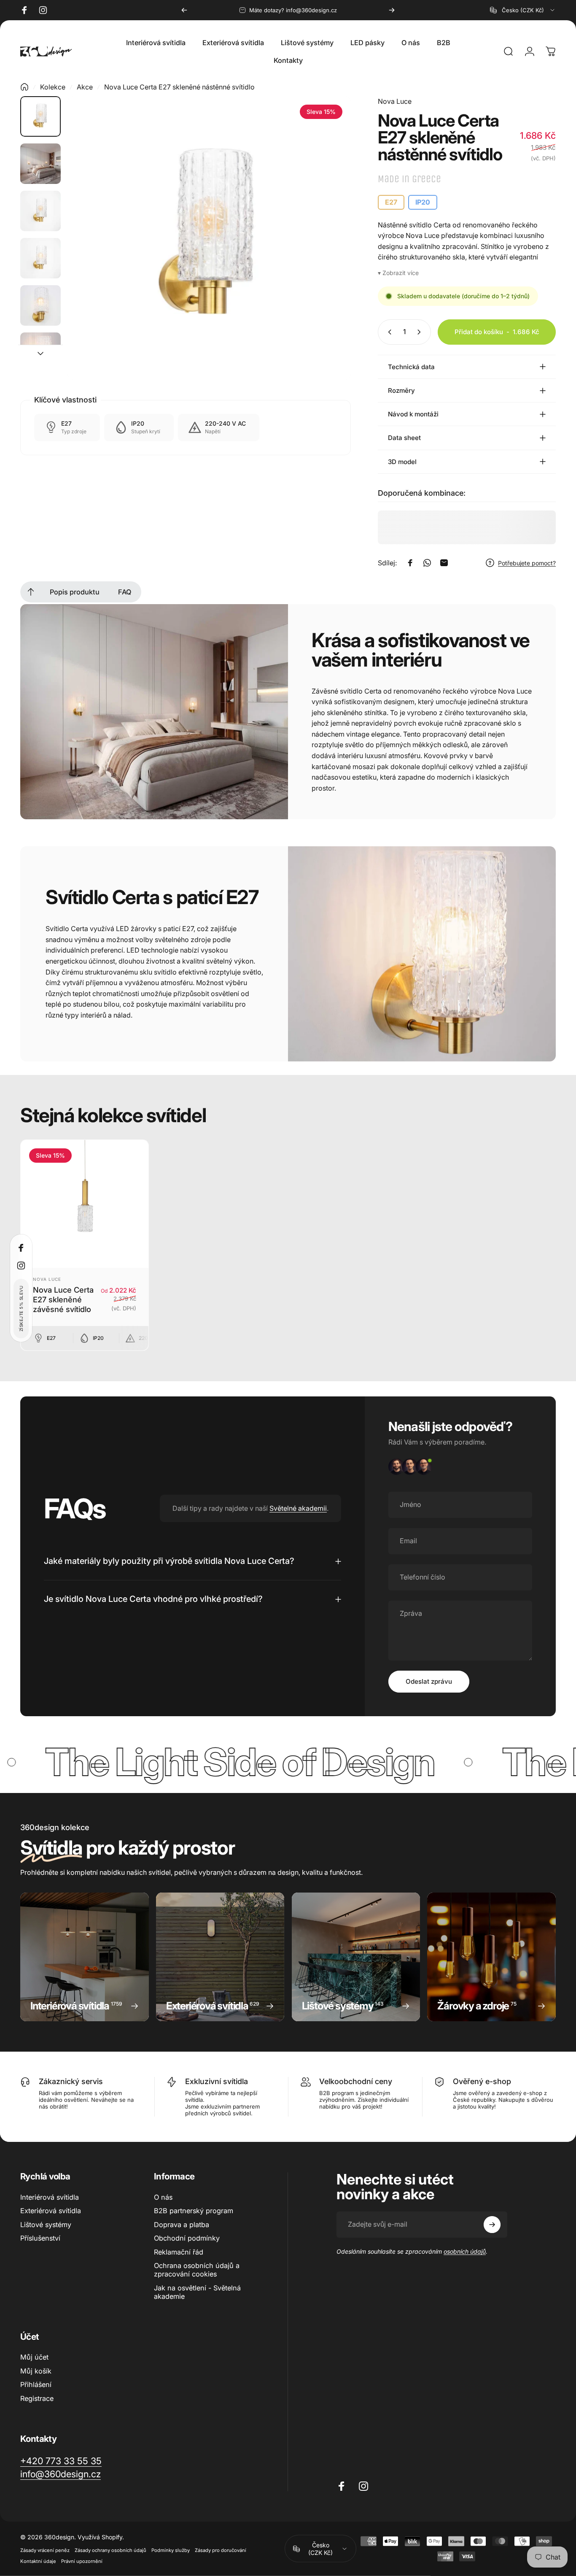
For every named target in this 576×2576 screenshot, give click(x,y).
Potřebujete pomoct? (527, 563)
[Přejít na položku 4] (40, 258)
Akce (85, 87)
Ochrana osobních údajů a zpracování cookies (197, 2269)
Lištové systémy (46, 2224)
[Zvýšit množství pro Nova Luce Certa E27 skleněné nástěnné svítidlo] (421, 332)
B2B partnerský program (194, 2211)
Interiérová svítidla (50, 2197)
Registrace (37, 2398)
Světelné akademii (298, 1508)
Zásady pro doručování (221, 2550)
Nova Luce (395, 101)
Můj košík (36, 2371)
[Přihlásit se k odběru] (492, 2225)
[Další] (392, 10)
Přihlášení (36, 2384)
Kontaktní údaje (38, 2561)
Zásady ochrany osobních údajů (110, 2550)
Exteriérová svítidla (51, 2211)
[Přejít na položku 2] (40, 164)
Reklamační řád (179, 2252)
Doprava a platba (182, 2224)
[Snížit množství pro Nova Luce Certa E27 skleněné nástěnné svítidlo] (388, 332)
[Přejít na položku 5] (40, 305)
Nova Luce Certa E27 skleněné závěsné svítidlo (63, 1299)
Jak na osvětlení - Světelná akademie (197, 2292)
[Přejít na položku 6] (40, 353)
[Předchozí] (184, 10)
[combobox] (523, 10)
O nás (163, 2197)
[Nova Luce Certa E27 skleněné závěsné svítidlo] (85, 1204)
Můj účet (34, 2357)
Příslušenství (40, 2238)
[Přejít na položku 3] (40, 211)
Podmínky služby (171, 2550)
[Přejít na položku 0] (40, 116)
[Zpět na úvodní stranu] (24, 87)
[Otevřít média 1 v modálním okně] (209, 238)
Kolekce (53, 87)
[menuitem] (31, 592)
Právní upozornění (82, 2561)
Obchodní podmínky (187, 2238)
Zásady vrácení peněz (45, 2550)
